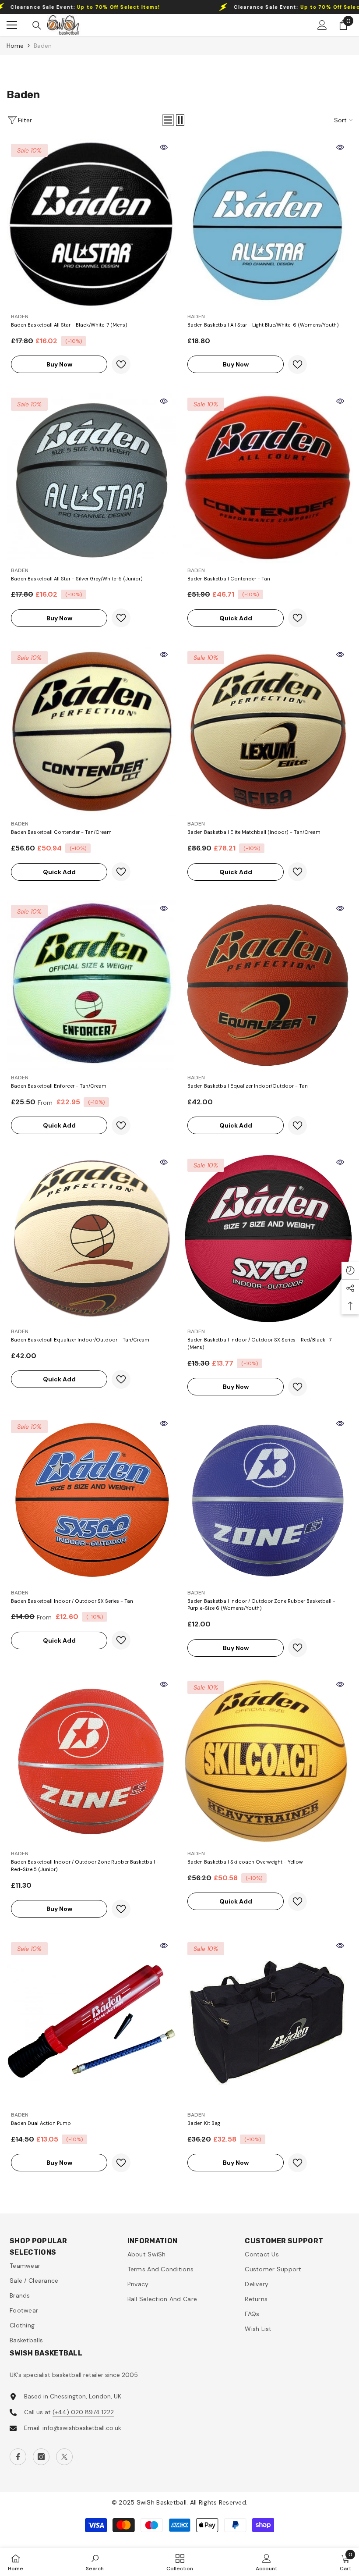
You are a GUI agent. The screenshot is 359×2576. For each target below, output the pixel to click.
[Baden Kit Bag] (268, 2023)
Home (15, 46)
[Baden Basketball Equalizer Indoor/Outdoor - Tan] (268, 985)
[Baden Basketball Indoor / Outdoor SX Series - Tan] (91, 1500)
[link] (95, 2562)
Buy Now (59, 364)
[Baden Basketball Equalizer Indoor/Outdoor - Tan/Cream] (91, 1239)
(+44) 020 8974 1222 (83, 2412)
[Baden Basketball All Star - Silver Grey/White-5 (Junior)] (91, 478)
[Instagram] (41, 2457)
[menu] (12, 25)
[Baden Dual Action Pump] (91, 2023)
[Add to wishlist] (121, 365)
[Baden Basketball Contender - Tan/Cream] (91, 731)
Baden (43, 46)
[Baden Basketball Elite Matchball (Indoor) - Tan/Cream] (268, 731)
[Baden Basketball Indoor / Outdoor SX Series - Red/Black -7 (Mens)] (268, 1239)
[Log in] (322, 25)
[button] (168, 120)
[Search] (37, 25)
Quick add (236, 618)
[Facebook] (18, 2457)
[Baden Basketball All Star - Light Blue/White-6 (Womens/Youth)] (268, 224)
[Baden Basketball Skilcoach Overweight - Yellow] (268, 1761)
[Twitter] (64, 2457)
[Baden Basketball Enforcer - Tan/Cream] (91, 985)
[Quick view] (164, 147)
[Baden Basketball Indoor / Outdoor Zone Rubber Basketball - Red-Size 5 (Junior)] (91, 1761)
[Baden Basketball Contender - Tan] (268, 478)
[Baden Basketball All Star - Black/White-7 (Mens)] (91, 224)
